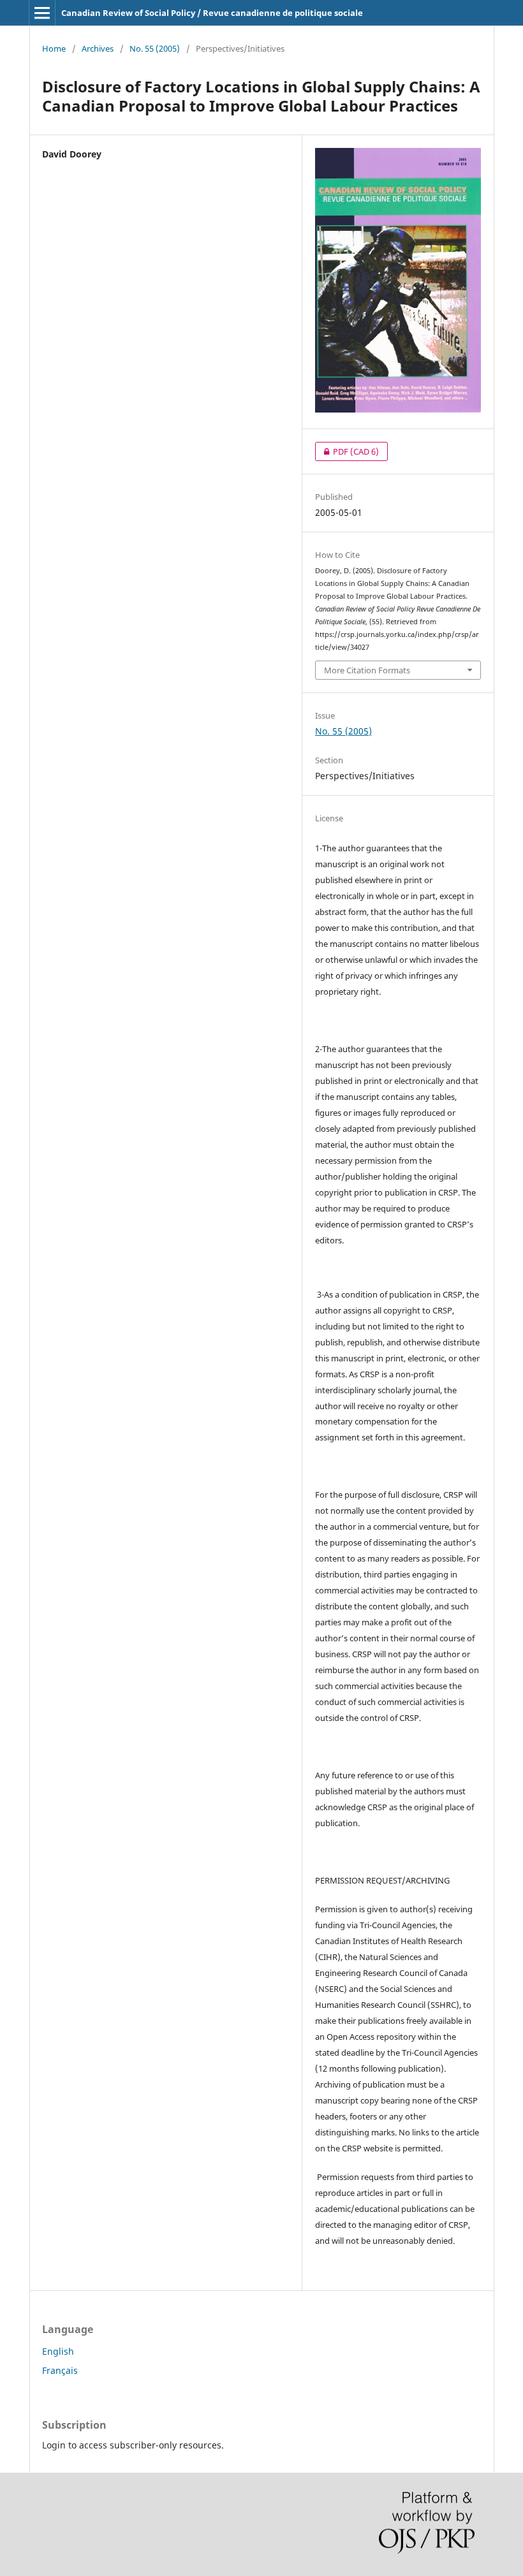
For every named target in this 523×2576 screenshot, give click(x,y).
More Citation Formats (367, 670)
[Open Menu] (42, 13)
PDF (347, 451)
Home (54, 48)
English (58, 2351)
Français (60, 2370)
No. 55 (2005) (155, 48)
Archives (98, 48)
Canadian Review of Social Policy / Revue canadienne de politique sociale (212, 13)
